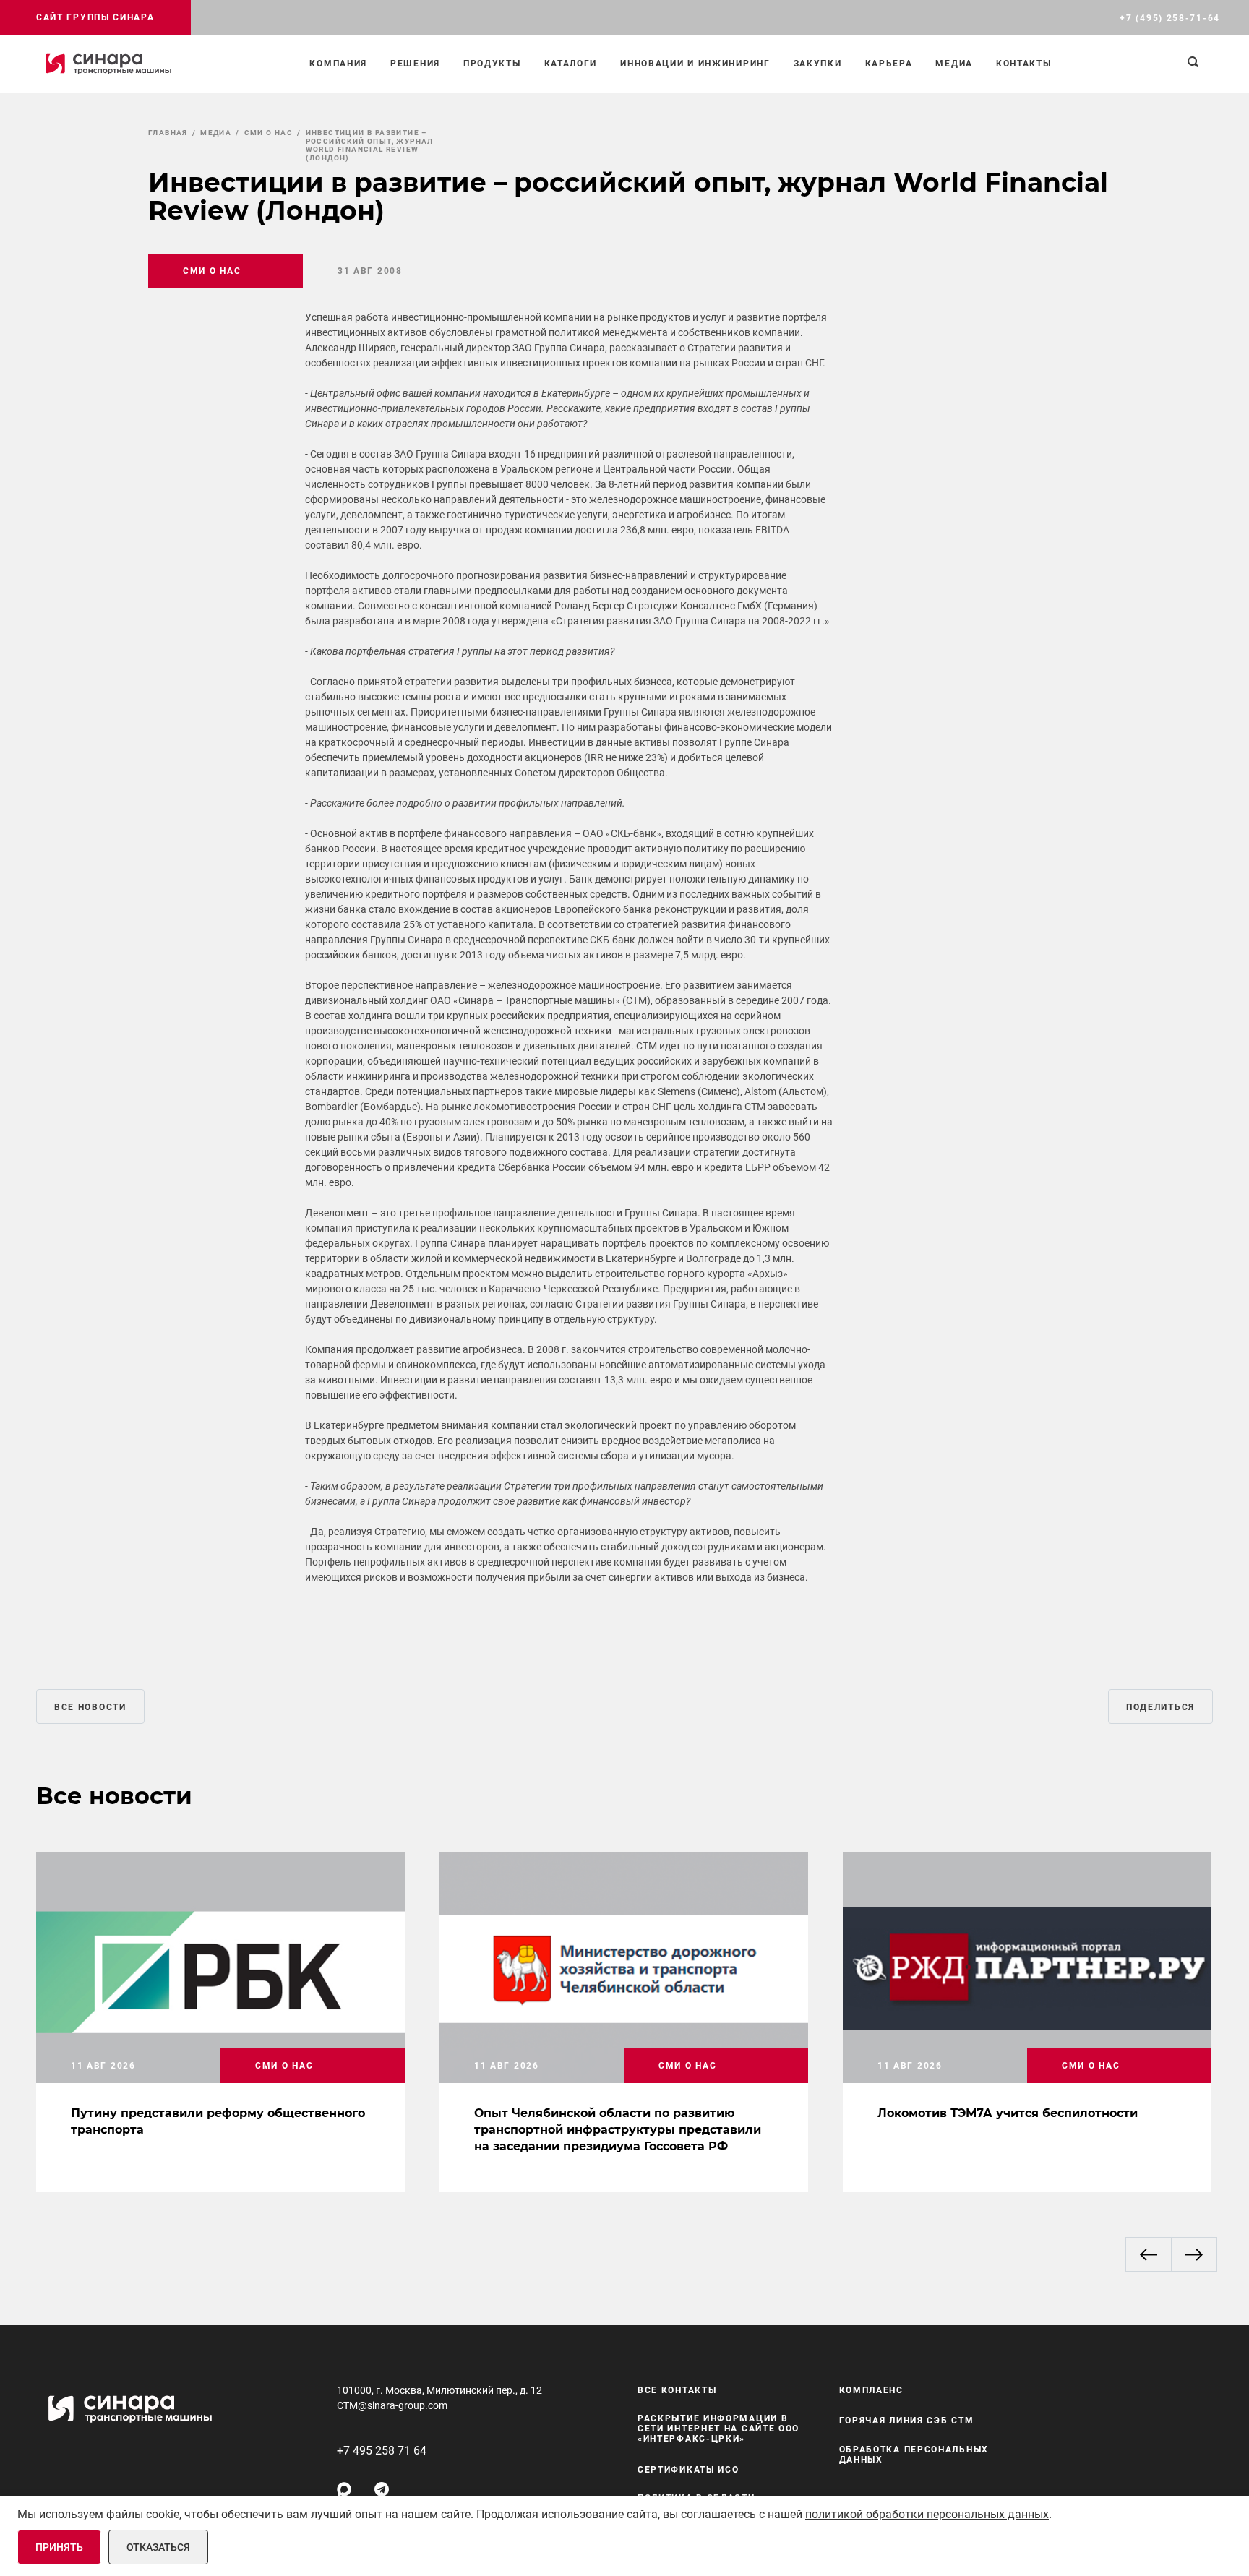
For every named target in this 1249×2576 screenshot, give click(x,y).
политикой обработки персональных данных (927, 2514)
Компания (338, 64)
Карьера (889, 64)
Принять (59, 2547)
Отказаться (158, 2547)
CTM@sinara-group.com (392, 2405)
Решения (415, 64)
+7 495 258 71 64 (382, 2451)
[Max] (344, 2489)
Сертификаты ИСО (688, 2470)
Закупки (818, 64)
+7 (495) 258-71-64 (1170, 18)
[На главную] (108, 64)
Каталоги (571, 64)
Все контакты (677, 2390)
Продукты (492, 64)
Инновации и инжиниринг (695, 64)
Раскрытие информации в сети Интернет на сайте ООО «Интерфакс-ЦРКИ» (718, 2429)
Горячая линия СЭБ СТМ (907, 2421)
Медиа (954, 64)
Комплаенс (871, 2390)
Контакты (1024, 64)
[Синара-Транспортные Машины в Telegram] (382, 2489)
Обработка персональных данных (914, 2455)
